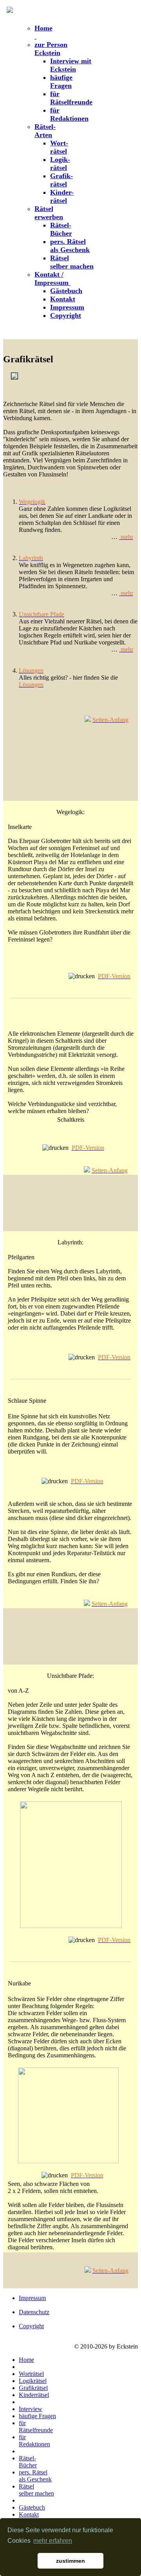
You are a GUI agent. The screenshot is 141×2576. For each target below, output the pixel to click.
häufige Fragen (37, 2416)
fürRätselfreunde (71, 98)
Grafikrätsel (33, 2388)
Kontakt (63, 299)
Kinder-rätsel (62, 196)
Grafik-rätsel (61, 180)
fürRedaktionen (69, 114)
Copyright (66, 315)
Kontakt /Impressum (52, 278)
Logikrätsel (33, 2381)
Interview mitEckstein (71, 65)
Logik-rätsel (60, 164)
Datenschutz (34, 2312)
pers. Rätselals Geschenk (70, 246)
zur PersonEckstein (51, 49)
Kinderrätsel (34, 2395)
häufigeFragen (61, 81)
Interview (31, 2409)
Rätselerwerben (49, 213)
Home (26, 2360)
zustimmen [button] (70, 2561)
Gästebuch (66, 291)
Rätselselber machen (72, 262)
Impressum (67, 307)
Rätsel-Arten (45, 131)
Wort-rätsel (59, 147)
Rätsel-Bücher (61, 229)
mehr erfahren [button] (53, 2541)
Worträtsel (31, 2374)
